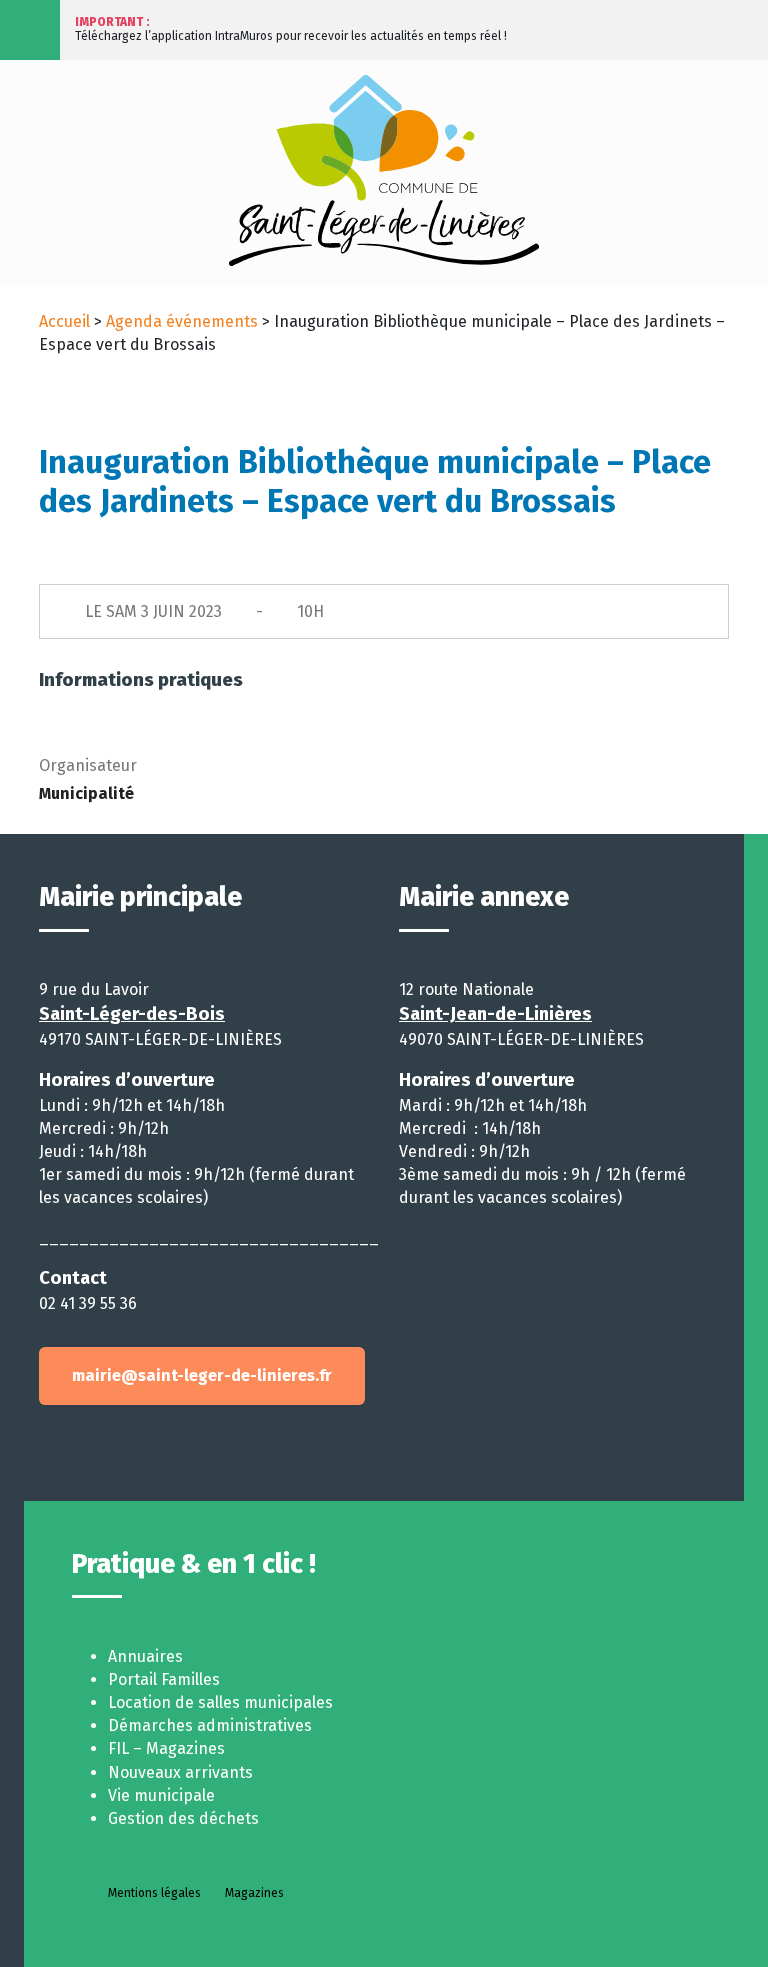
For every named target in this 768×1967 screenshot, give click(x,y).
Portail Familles (164, 1679)
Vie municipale (161, 1795)
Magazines (254, 1893)
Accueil (64, 321)
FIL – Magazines (166, 1748)
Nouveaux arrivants (180, 1772)
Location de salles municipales (220, 1702)
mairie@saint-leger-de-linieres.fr (202, 1375)
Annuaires (145, 1656)
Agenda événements (182, 321)
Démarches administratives (210, 1725)
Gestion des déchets (183, 1818)
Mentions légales (154, 1893)
